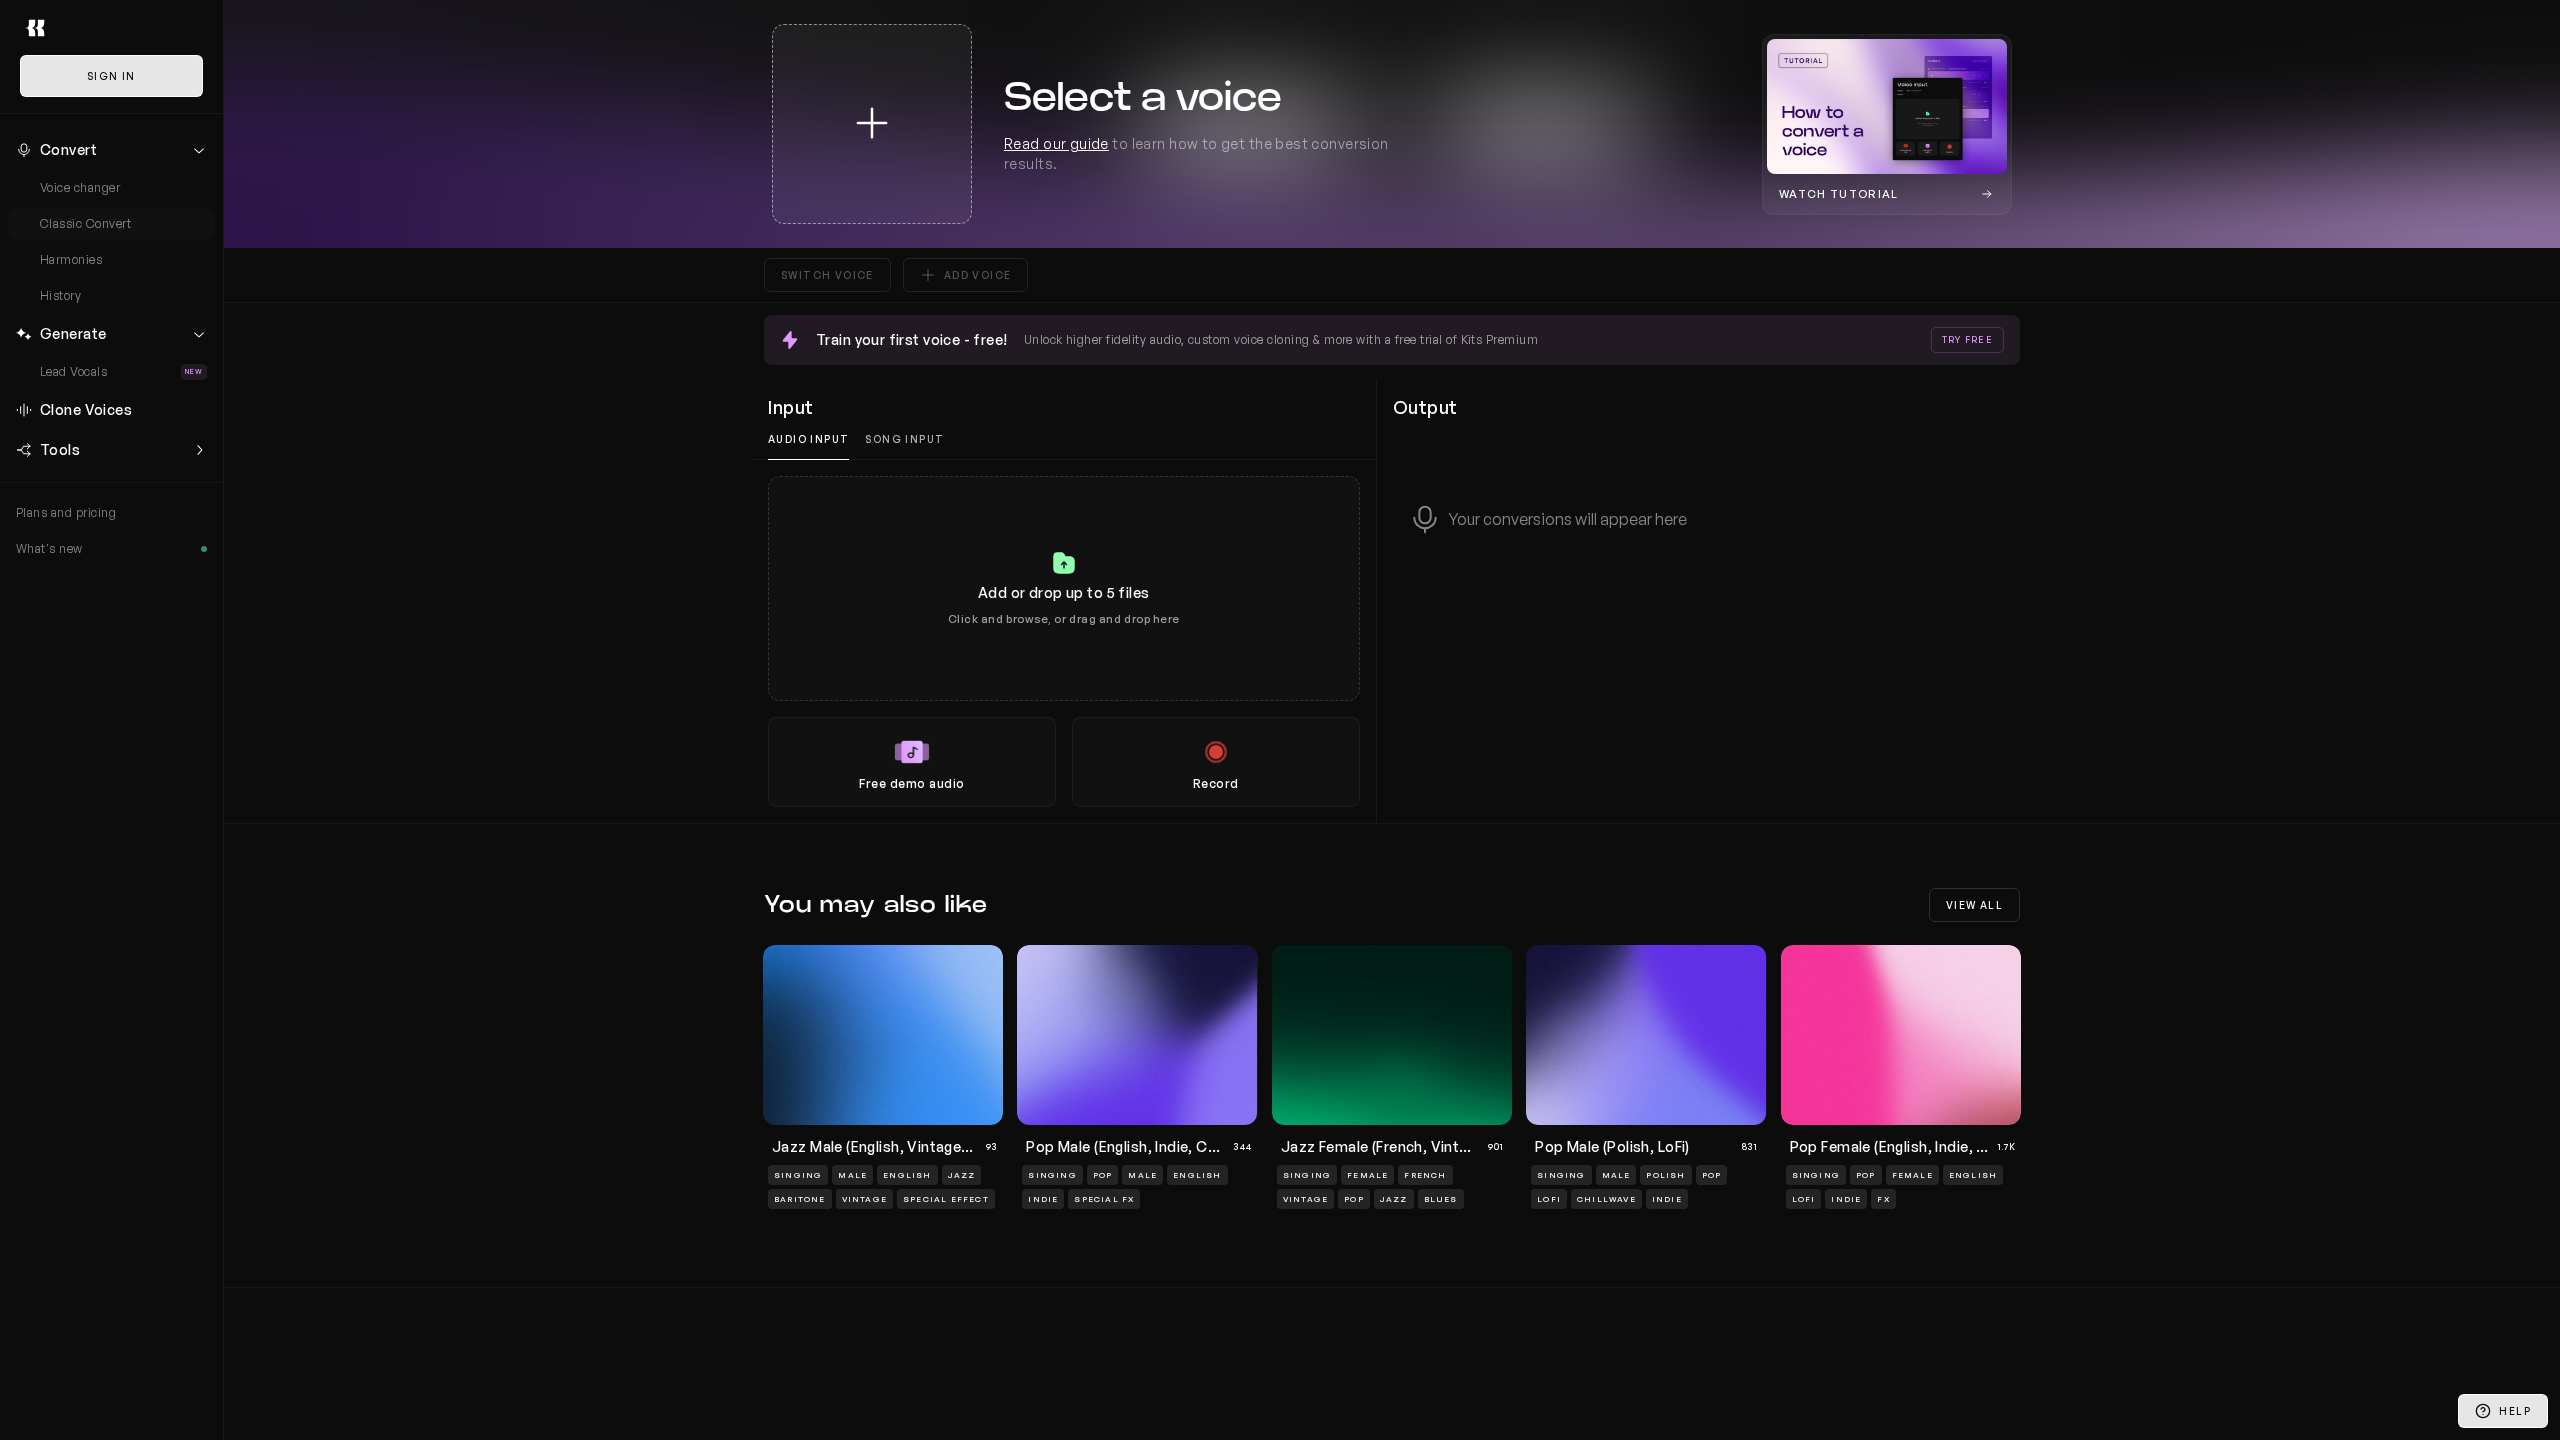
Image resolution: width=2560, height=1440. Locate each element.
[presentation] (1064, 641)
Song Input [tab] (904, 439)
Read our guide (1056, 143)
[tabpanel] (1064, 641)
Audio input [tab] (808, 439)
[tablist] (1064, 439)
